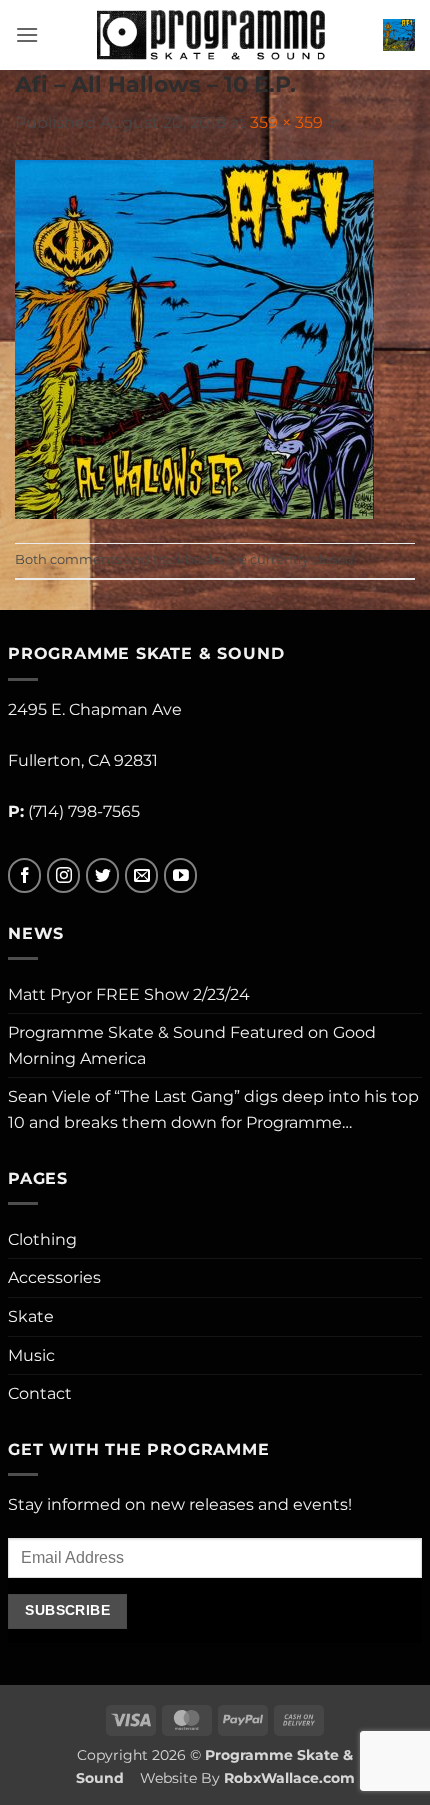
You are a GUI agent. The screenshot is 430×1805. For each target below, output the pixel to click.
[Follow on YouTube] (180, 875)
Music (31, 1355)
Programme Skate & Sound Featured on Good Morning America (192, 1045)
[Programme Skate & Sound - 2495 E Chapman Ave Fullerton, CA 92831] (211, 35)
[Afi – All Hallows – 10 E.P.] (194, 338)
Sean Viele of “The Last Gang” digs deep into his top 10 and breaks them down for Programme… (213, 1109)
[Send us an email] (141, 875)
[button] (27, 34)
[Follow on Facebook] (24, 875)
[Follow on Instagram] (63, 875)
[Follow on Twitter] (102, 875)
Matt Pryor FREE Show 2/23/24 (129, 994)
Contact (40, 1393)
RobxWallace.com (289, 1778)
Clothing (42, 1239)
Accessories (54, 1277)
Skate (31, 1316)
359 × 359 (286, 122)
